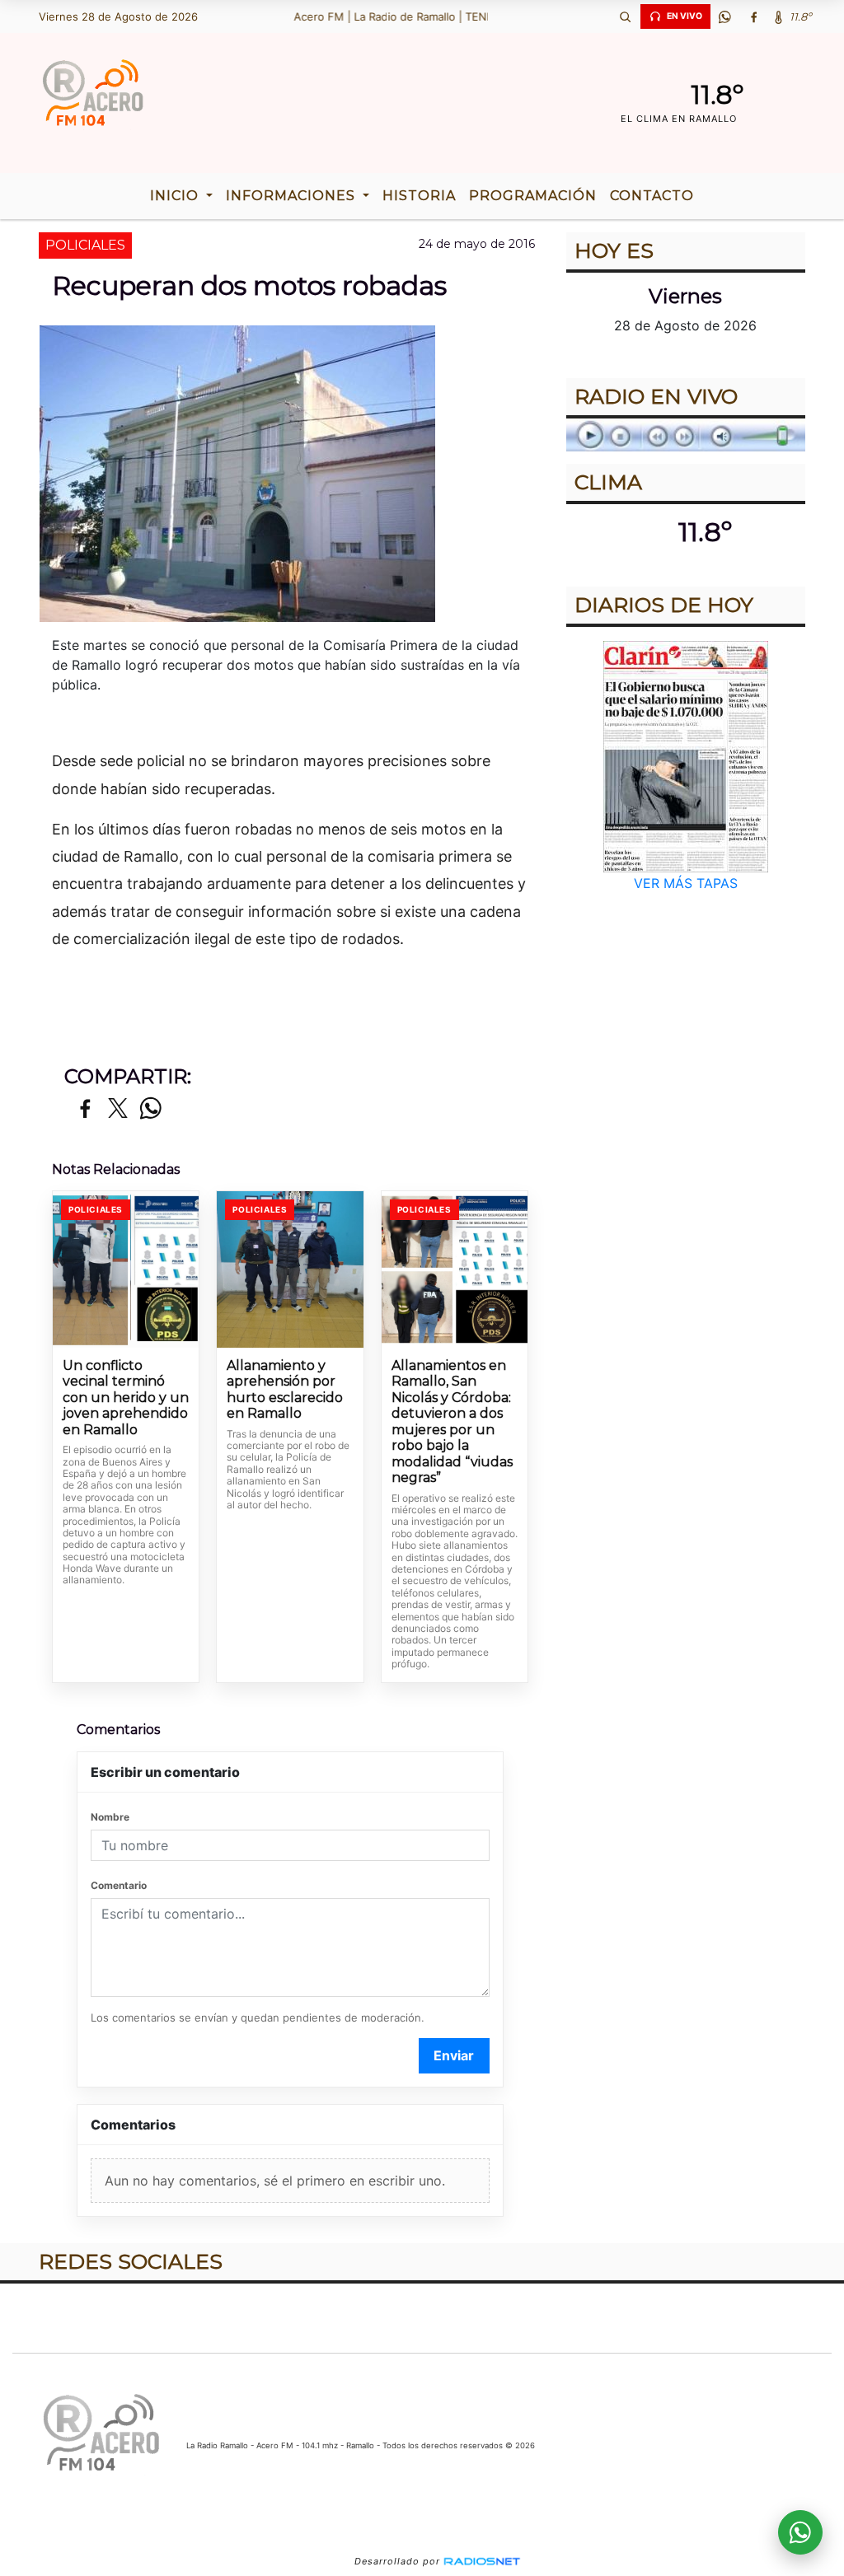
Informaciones (293, 196)
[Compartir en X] (118, 1109)
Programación (533, 196)
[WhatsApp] (725, 16)
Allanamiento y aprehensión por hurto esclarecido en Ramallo (285, 1390)
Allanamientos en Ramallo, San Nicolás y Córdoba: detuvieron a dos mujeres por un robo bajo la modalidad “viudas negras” (452, 1422)
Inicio (176, 196)
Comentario (119, 1885)
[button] (626, 16)
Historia (419, 196)
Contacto (652, 196)
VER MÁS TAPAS (686, 883)
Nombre (110, 1817)
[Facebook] (754, 16)
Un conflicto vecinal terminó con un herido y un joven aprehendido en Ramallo (126, 1398)
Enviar (454, 2055)
